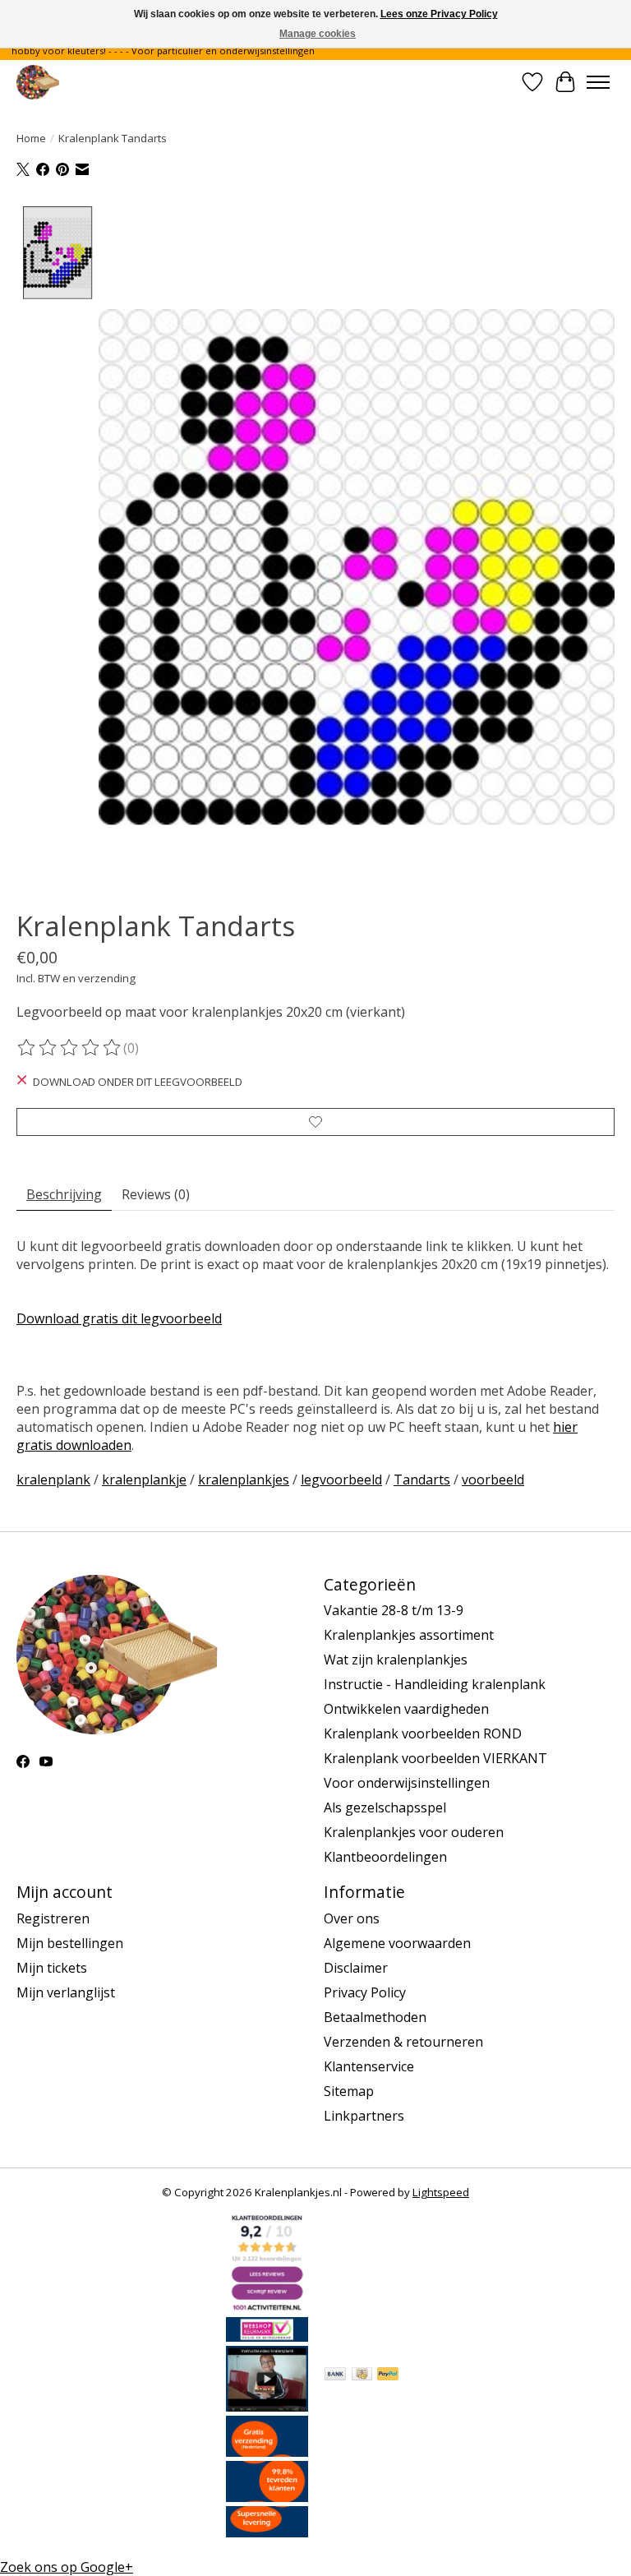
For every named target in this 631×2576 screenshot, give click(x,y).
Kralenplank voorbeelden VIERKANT (435, 1758)
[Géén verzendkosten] (267, 2452)
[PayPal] (388, 2375)
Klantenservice (369, 2066)
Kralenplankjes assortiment (409, 1635)
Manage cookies (318, 34)
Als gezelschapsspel (385, 1807)
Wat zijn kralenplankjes (396, 1660)
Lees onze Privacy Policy (439, 14)
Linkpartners (364, 2116)
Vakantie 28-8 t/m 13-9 (394, 1610)
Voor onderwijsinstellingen (407, 1783)
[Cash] (362, 2375)
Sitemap (349, 2091)
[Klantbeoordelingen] (267, 2497)
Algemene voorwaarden (397, 1943)
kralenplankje (144, 1480)
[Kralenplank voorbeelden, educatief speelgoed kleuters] (38, 82)
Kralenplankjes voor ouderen (414, 1832)
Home (31, 138)
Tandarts (422, 1480)
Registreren (53, 1918)
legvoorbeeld (341, 1480)
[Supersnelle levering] (267, 2532)
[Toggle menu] (598, 82)
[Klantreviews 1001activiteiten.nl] (267, 2308)
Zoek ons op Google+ (67, 2567)
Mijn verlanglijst (66, 1992)
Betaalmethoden (375, 2017)
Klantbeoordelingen (385, 1857)
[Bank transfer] (335, 2375)
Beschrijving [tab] (64, 1194)
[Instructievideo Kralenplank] (267, 2407)
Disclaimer (356, 1968)
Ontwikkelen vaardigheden (406, 1709)
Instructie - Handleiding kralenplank (435, 1684)
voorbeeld (493, 1480)
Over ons (352, 1918)
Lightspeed (441, 2192)
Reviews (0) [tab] (156, 1194)
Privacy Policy (365, 1992)
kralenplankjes (244, 1480)
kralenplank (53, 1480)
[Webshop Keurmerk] (267, 2337)
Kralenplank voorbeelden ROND (423, 1733)
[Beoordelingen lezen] (70, 1048)
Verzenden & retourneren (403, 2042)
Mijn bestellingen (70, 1943)
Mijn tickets (52, 1968)
